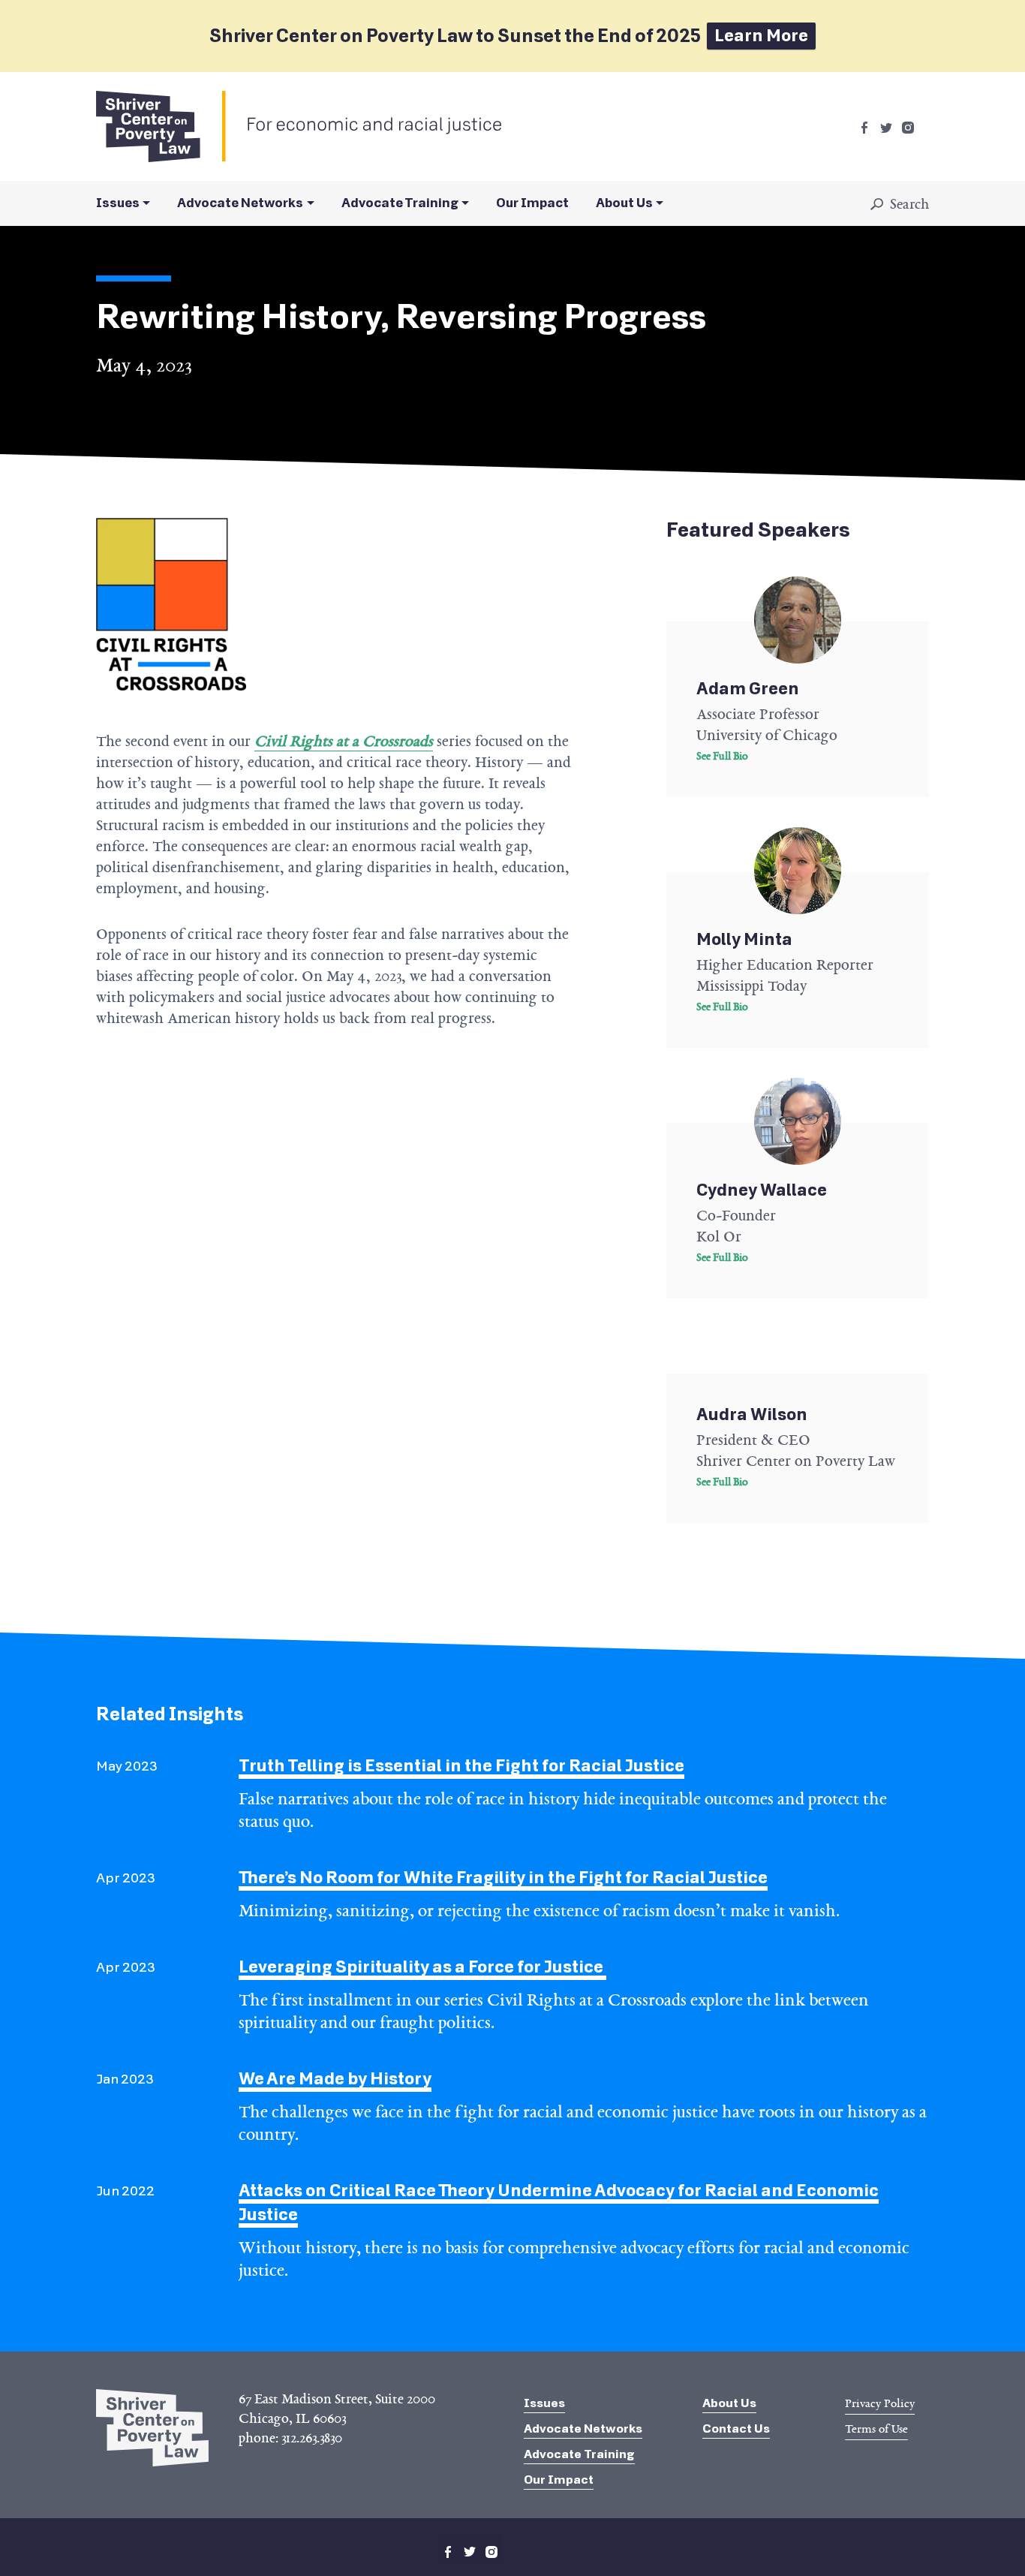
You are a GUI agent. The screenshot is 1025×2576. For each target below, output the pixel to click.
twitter (886, 128)
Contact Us (736, 2429)
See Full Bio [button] (722, 756)
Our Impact (532, 203)
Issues (118, 203)
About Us (624, 203)
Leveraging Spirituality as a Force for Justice (422, 1967)
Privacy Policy (880, 2403)
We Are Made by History (335, 2079)
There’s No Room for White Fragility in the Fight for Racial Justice (503, 1878)
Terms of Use (876, 2429)
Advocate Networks (240, 203)
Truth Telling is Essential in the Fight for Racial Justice (461, 1766)
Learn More (761, 36)
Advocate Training (400, 203)
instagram (908, 128)
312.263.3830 (312, 2438)
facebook (864, 128)
